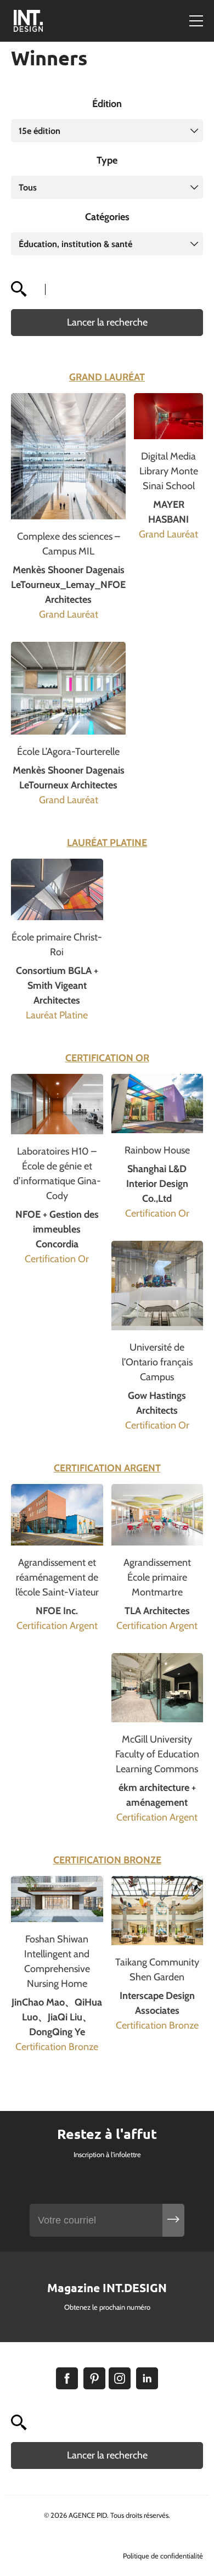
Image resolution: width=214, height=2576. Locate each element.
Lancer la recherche (107, 322)
